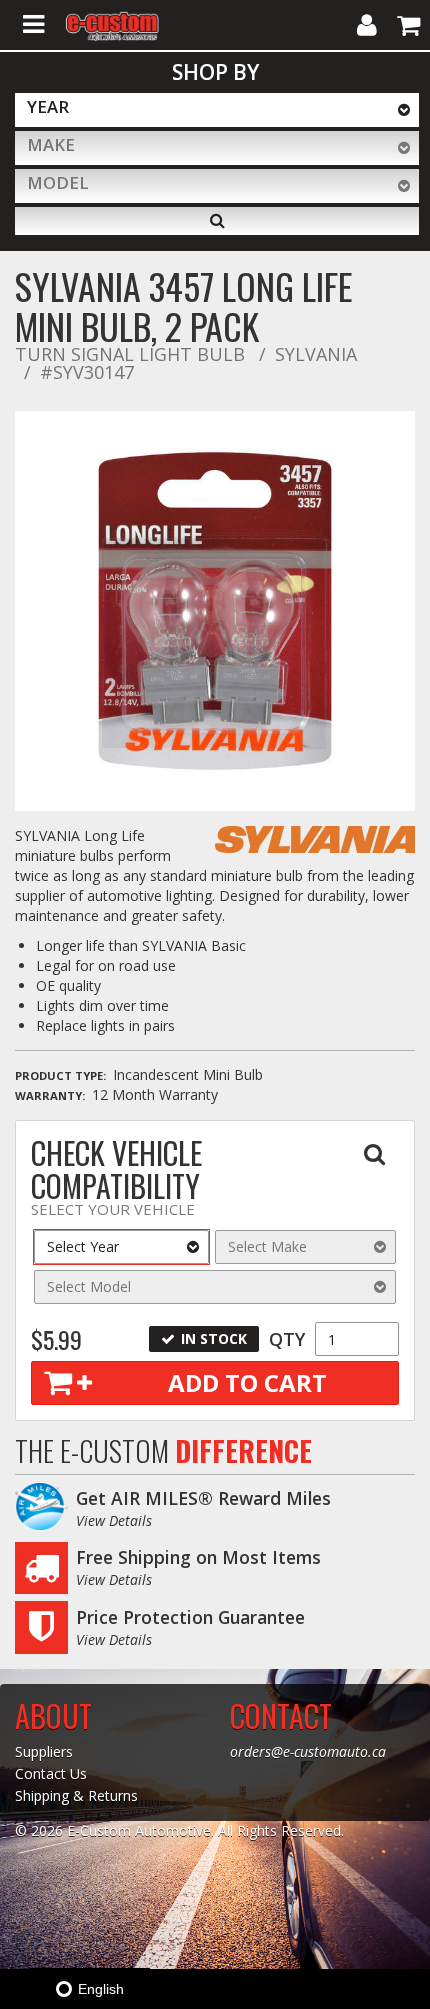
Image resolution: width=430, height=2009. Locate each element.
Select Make (267, 1246)
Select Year (83, 1246)
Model (58, 182)
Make (51, 144)
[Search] (217, 221)
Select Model (89, 1286)
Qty (287, 1339)
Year (48, 106)
